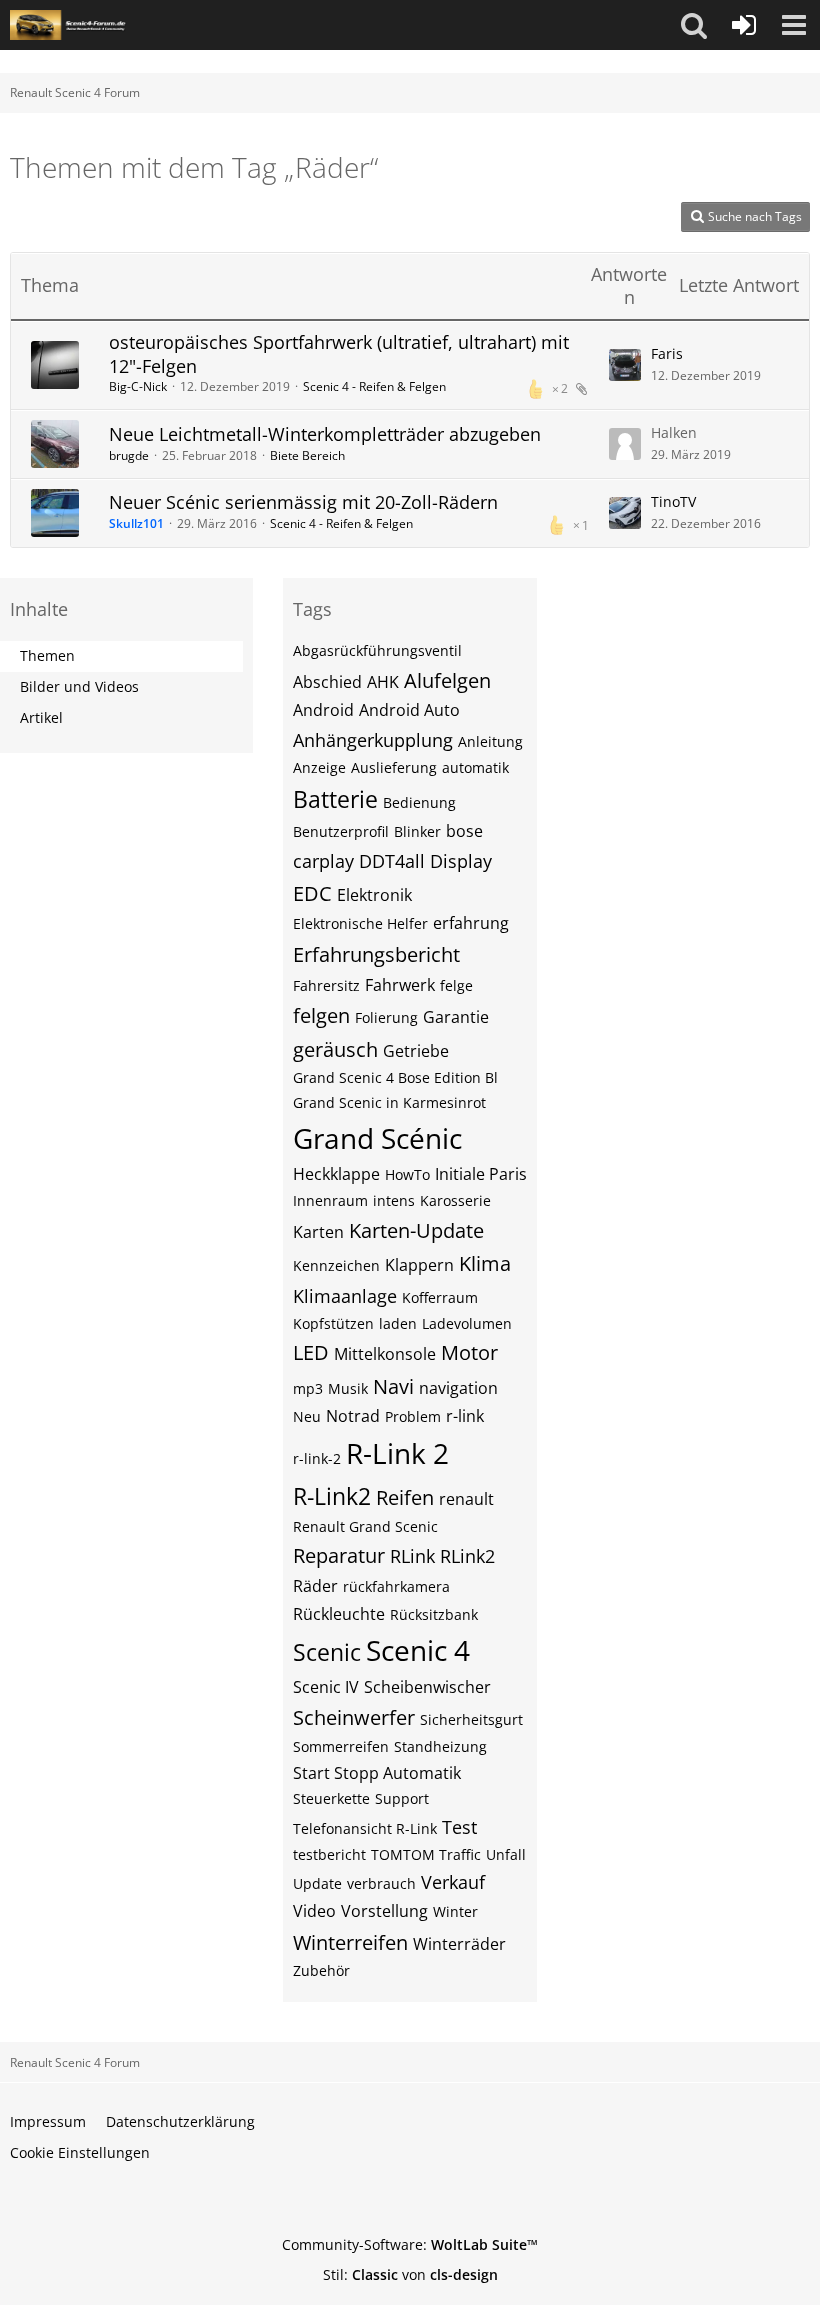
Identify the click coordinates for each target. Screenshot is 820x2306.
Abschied (327, 682)
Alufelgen (447, 680)
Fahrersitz (326, 985)
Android (323, 710)
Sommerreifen (341, 1746)
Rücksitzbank (434, 1614)
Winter (455, 1911)
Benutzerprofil (341, 831)
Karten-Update (416, 1230)
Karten (318, 1232)
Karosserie (455, 1200)
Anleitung (490, 741)
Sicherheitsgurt (471, 1719)
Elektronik (374, 895)
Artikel (41, 717)
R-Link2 (332, 1496)
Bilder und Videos (79, 686)
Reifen (405, 1497)
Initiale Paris (481, 1174)
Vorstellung (384, 1911)
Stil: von (410, 2274)
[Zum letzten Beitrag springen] (625, 365)
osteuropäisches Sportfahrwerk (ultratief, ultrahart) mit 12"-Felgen (339, 354)
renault (466, 1499)
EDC (312, 893)
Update (317, 1883)
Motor (469, 1352)
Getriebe (416, 1051)
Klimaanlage (345, 1296)
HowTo (407, 1174)
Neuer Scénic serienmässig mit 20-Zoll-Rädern (303, 502)
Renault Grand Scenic (365, 1526)
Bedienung (419, 802)
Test (459, 1827)
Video (314, 1911)
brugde (129, 455)
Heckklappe (336, 1174)
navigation (458, 1388)
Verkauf (453, 1882)
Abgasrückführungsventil (377, 650)
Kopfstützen (333, 1323)
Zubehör (321, 1970)
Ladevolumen (467, 1323)
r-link (465, 1416)
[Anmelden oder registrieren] (744, 25)
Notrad (353, 1416)
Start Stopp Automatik (377, 1773)
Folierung (386, 1017)
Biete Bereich (307, 455)
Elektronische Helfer (360, 923)
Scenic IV (326, 1687)
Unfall (506, 1854)
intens (394, 1200)
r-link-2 (317, 1458)
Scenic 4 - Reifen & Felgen (374, 386)
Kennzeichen (336, 1265)
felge (456, 985)
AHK (383, 682)
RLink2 (467, 1556)
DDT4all (392, 861)
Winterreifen (350, 1942)
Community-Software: (410, 2244)
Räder (315, 1586)
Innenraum (330, 1200)
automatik (475, 767)
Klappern (419, 1265)
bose (464, 831)
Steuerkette (331, 1798)
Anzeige (319, 767)
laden (398, 1323)
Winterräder (459, 1944)
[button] (694, 25)
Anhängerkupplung (373, 740)
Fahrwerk (400, 985)
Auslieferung (394, 767)
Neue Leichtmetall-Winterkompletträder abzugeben (325, 434)
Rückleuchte (339, 1614)
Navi (393, 1386)
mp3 (308, 1388)
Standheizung (440, 1746)
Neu (307, 1416)
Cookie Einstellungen (80, 2152)
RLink (412, 1556)
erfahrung (471, 923)
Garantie (456, 1017)
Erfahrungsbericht (376, 954)
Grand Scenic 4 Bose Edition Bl (395, 1077)
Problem (413, 1416)
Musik (348, 1388)
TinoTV (673, 501)
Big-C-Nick (138, 386)
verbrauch (381, 1883)
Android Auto (409, 710)
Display (461, 861)
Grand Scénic (377, 1138)
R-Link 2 (397, 1453)
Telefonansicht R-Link (365, 1828)
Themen (47, 655)
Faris (667, 353)
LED (311, 1352)
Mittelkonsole (385, 1354)
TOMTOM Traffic (426, 1854)
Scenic (327, 1652)
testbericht (329, 1854)
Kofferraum (440, 1297)
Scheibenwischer (427, 1687)
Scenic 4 (418, 1650)
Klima (485, 1263)
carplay (323, 861)
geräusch (335, 1049)
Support (402, 1798)
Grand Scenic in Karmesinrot (389, 1102)
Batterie (335, 799)
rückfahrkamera (396, 1586)
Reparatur (339, 1555)
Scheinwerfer (354, 1717)
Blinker (417, 831)
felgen (321, 1015)
